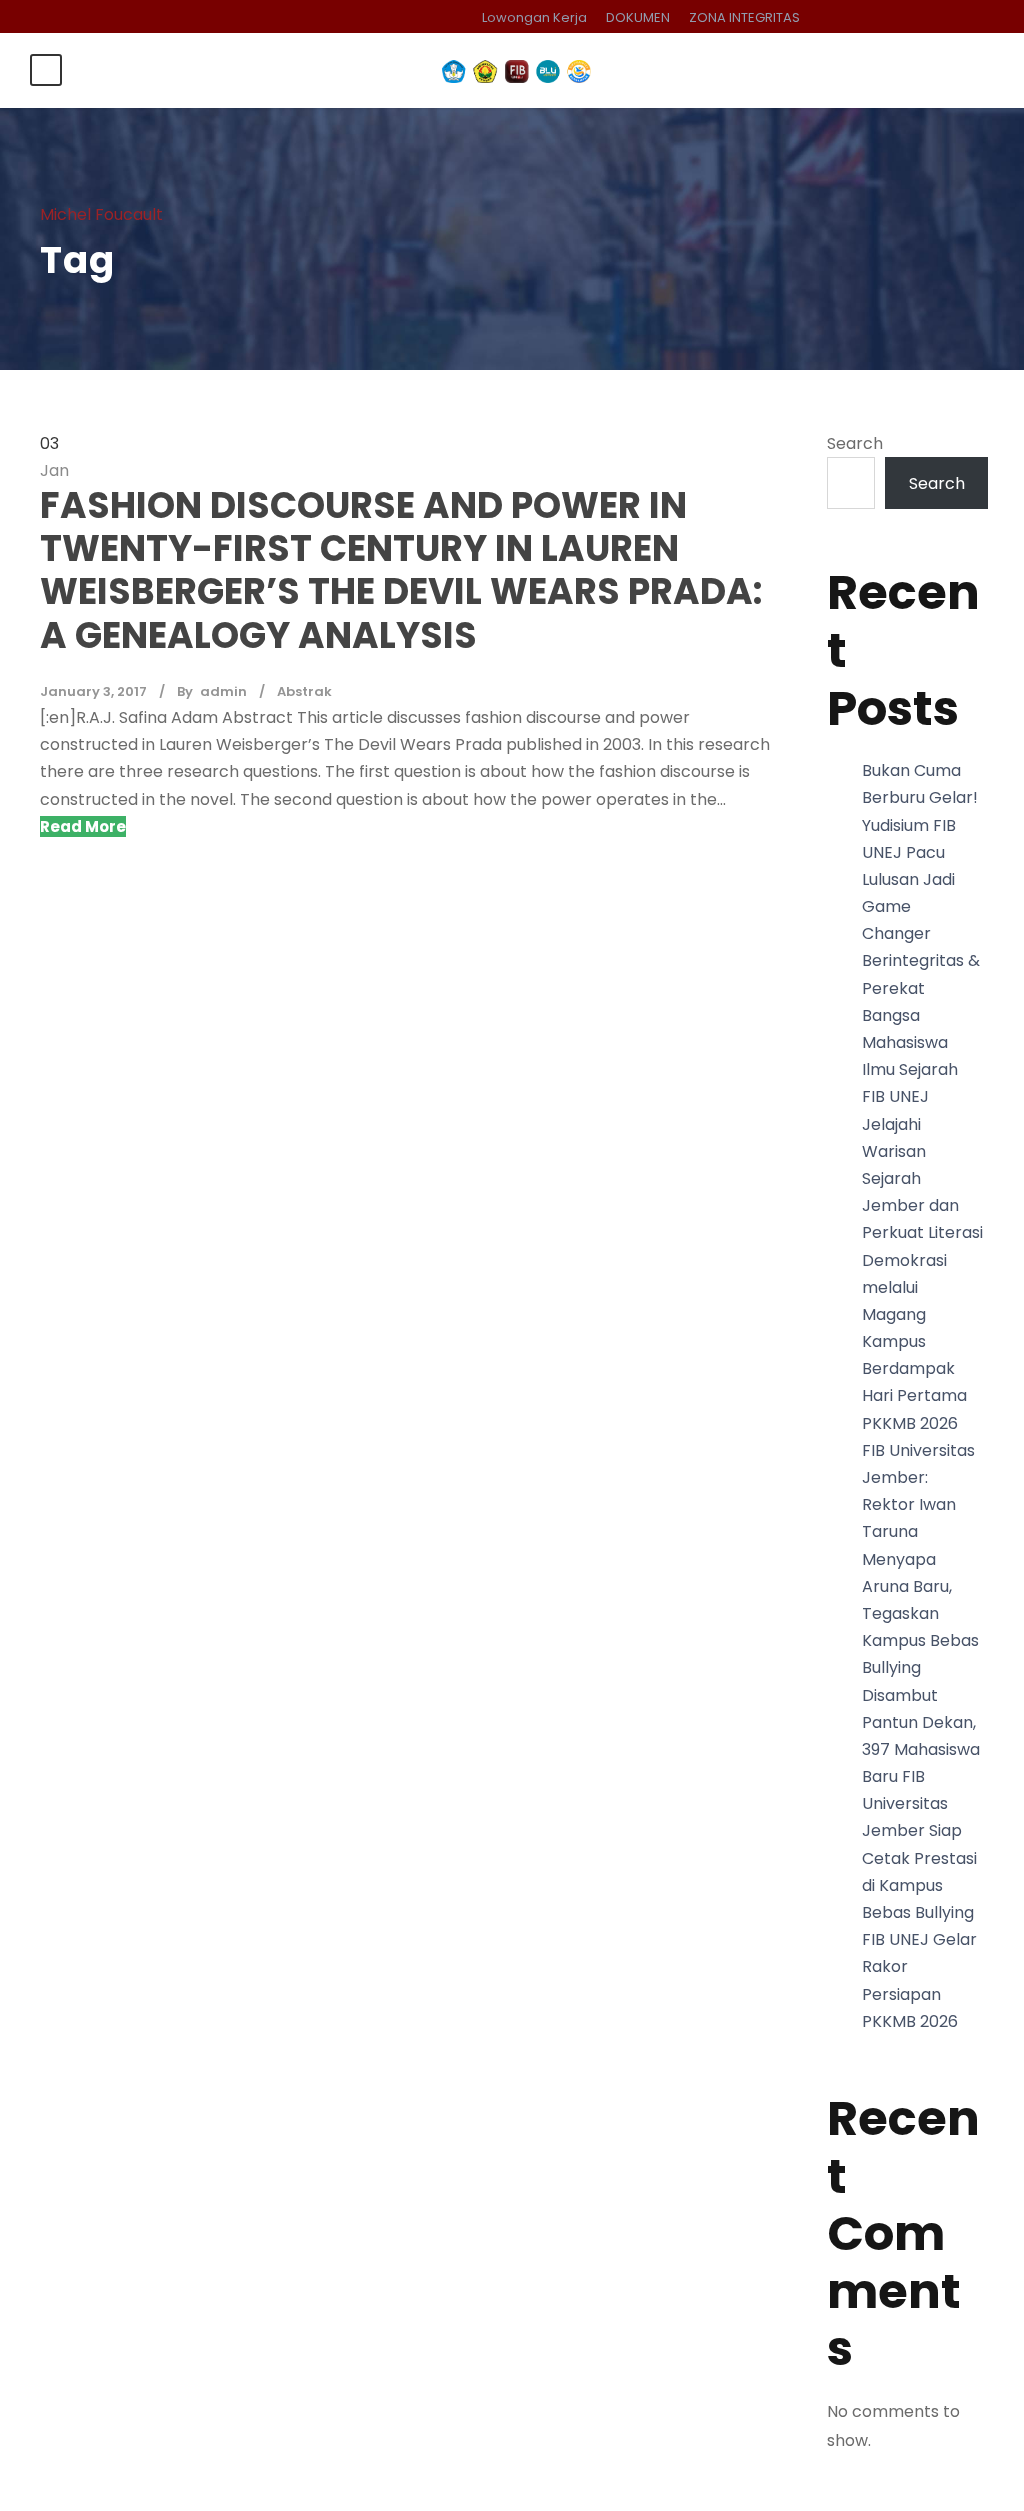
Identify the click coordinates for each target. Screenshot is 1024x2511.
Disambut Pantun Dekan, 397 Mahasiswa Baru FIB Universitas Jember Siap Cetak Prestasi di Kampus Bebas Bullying (921, 1804)
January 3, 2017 (93, 691)
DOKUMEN (638, 17)
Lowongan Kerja (534, 17)
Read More (83, 826)
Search (855, 443)
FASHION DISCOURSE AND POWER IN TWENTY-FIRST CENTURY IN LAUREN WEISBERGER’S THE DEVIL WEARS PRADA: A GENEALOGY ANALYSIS (401, 570)
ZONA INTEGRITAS (744, 17)
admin (223, 691)
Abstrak (304, 691)
